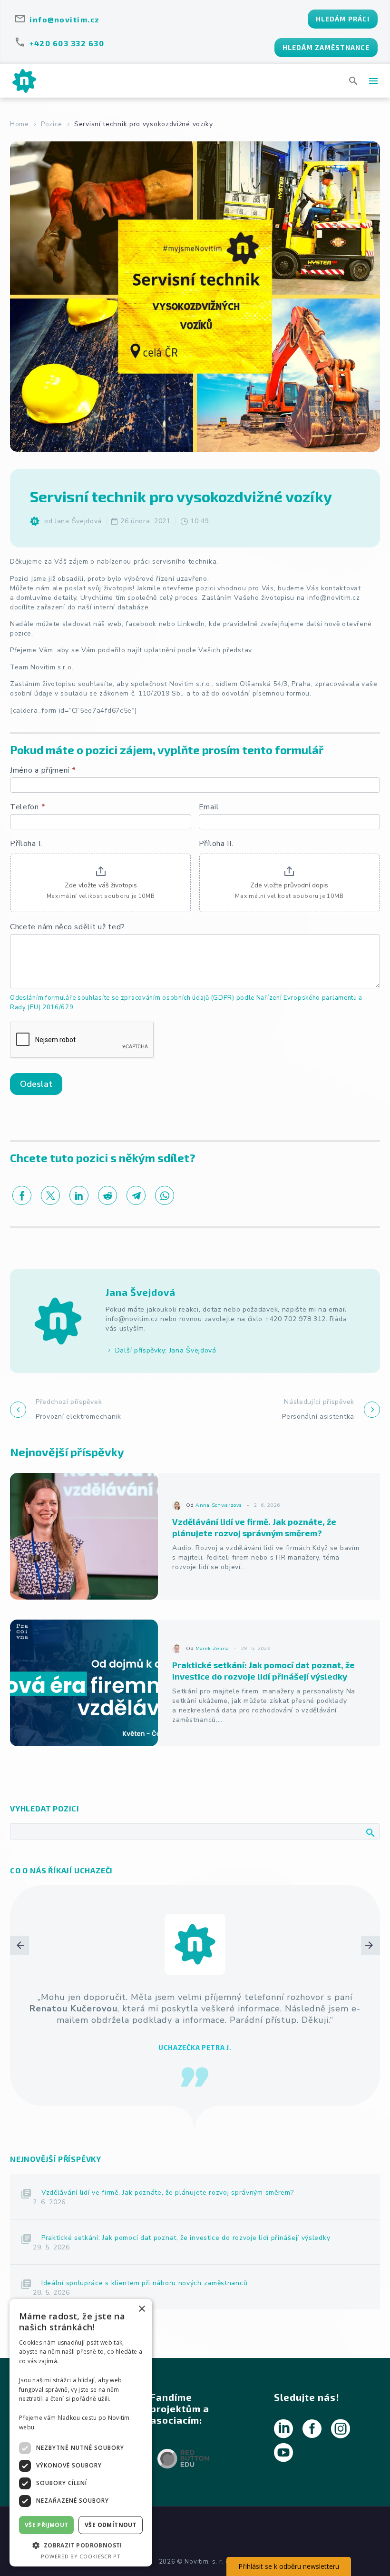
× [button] (141, 2309)
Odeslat (36, 1084)
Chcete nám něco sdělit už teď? (68, 927)
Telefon (28, 807)
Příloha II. (216, 844)
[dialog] (81, 2433)
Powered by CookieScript (81, 2556)
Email (209, 807)
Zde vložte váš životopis (101, 885)
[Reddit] (107, 1195)
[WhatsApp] (165, 1195)
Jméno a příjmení (43, 771)
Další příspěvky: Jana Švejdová (166, 1350)
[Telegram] (136, 1195)
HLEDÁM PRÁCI (343, 19)
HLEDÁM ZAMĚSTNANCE (326, 47)
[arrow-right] (370, 2001)
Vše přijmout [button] (47, 2525)
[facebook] (312, 2417)
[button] (354, 81)
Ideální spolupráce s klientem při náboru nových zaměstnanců (144, 2272)
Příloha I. (26, 844)
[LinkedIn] (79, 1195)
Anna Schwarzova (219, 1505)
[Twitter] (50, 1195)
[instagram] (341, 2417)
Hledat (370, 1832)
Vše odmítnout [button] (111, 2525)
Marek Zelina (212, 1648)
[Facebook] (22, 1195)
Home (19, 124)
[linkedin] (283, 2417)
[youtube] (283, 2441)
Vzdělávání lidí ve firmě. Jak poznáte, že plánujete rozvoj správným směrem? (168, 2181)
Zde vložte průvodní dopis (289, 885)
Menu (373, 81)
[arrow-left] (19, 2001)
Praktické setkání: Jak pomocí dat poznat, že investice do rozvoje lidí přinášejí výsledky (186, 2226)
